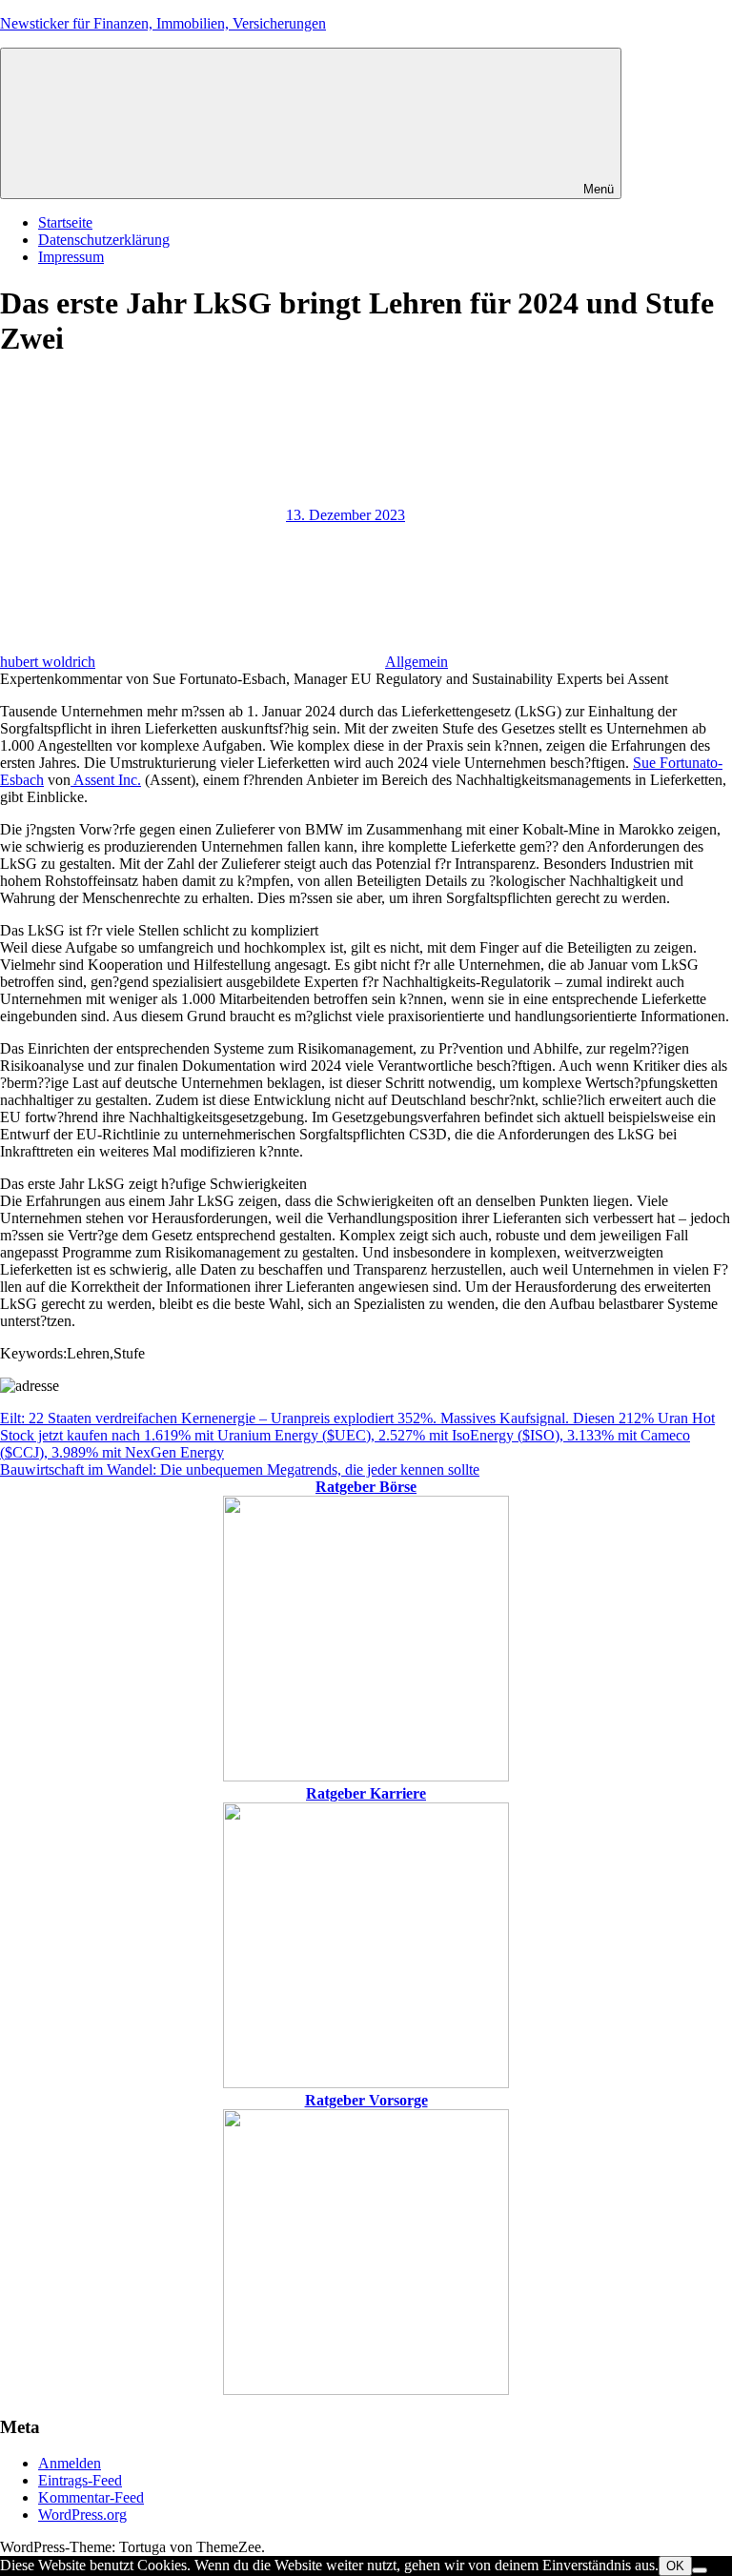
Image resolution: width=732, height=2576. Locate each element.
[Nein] (700, 2570)
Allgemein (417, 662)
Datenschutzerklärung (104, 240)
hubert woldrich (48, 662)
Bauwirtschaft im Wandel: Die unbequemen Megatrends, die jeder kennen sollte (240, 1469)
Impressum (71, 257)
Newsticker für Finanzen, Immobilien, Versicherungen (163, 23)
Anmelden (70, 2463)
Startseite (65, 222)
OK (675, 2566)
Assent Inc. (106, 780)
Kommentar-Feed (91, 2497)
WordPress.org (82, 2515)
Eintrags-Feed (80, 2480)
